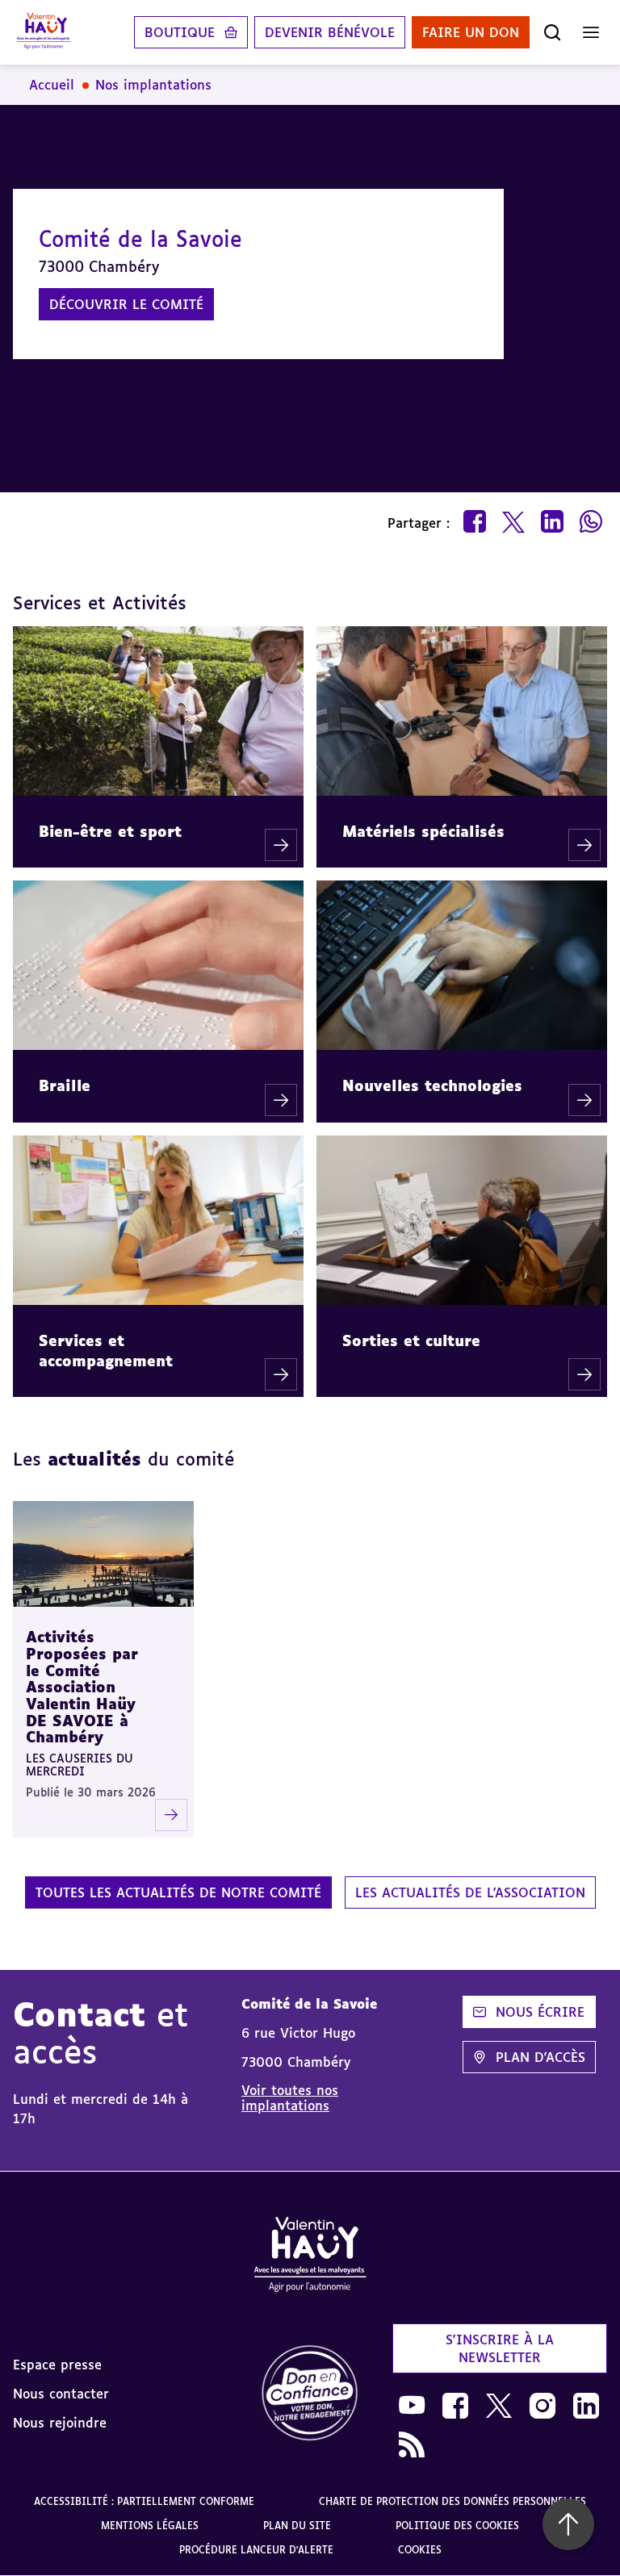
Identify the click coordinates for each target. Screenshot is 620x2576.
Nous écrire (540, 2012)
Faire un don (471, 32)
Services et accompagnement (106, 1351)
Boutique (180, 32)
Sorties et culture (411, 1340)
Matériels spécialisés (423, 831)
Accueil (52, 85)
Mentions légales (150, 2526)
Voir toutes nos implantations (290, 2097)
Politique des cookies (457, 2526)
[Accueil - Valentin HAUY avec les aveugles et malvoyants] (44, 32)
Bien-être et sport (110, 831)
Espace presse (57, 2365)
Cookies (420, 2550)
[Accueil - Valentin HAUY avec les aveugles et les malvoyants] (310, 2257)
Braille (65, 1085)
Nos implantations (153, 85)
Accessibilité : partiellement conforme (144, 2501)
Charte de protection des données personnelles (452, 2501)
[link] (310, 2394)
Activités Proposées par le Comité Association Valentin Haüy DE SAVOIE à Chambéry (82, 1687)
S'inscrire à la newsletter (500, 2348)
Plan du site (297, 2526)
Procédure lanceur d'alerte (256, 2550)
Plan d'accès (540, 2057)
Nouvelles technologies (432, 1085)
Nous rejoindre (60, 2423)
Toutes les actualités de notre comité (178, 1892)
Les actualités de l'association (470, 1892)
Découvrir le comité (126, 304)
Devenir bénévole (330, 32)
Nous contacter (61, 2394)
